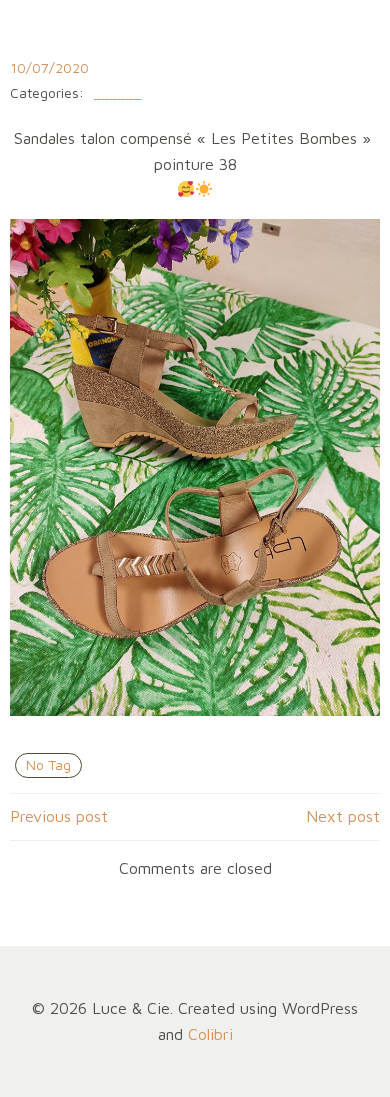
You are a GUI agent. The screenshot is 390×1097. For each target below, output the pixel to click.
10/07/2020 (49, 67)
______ (118, 93)
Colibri (210, 1034)
